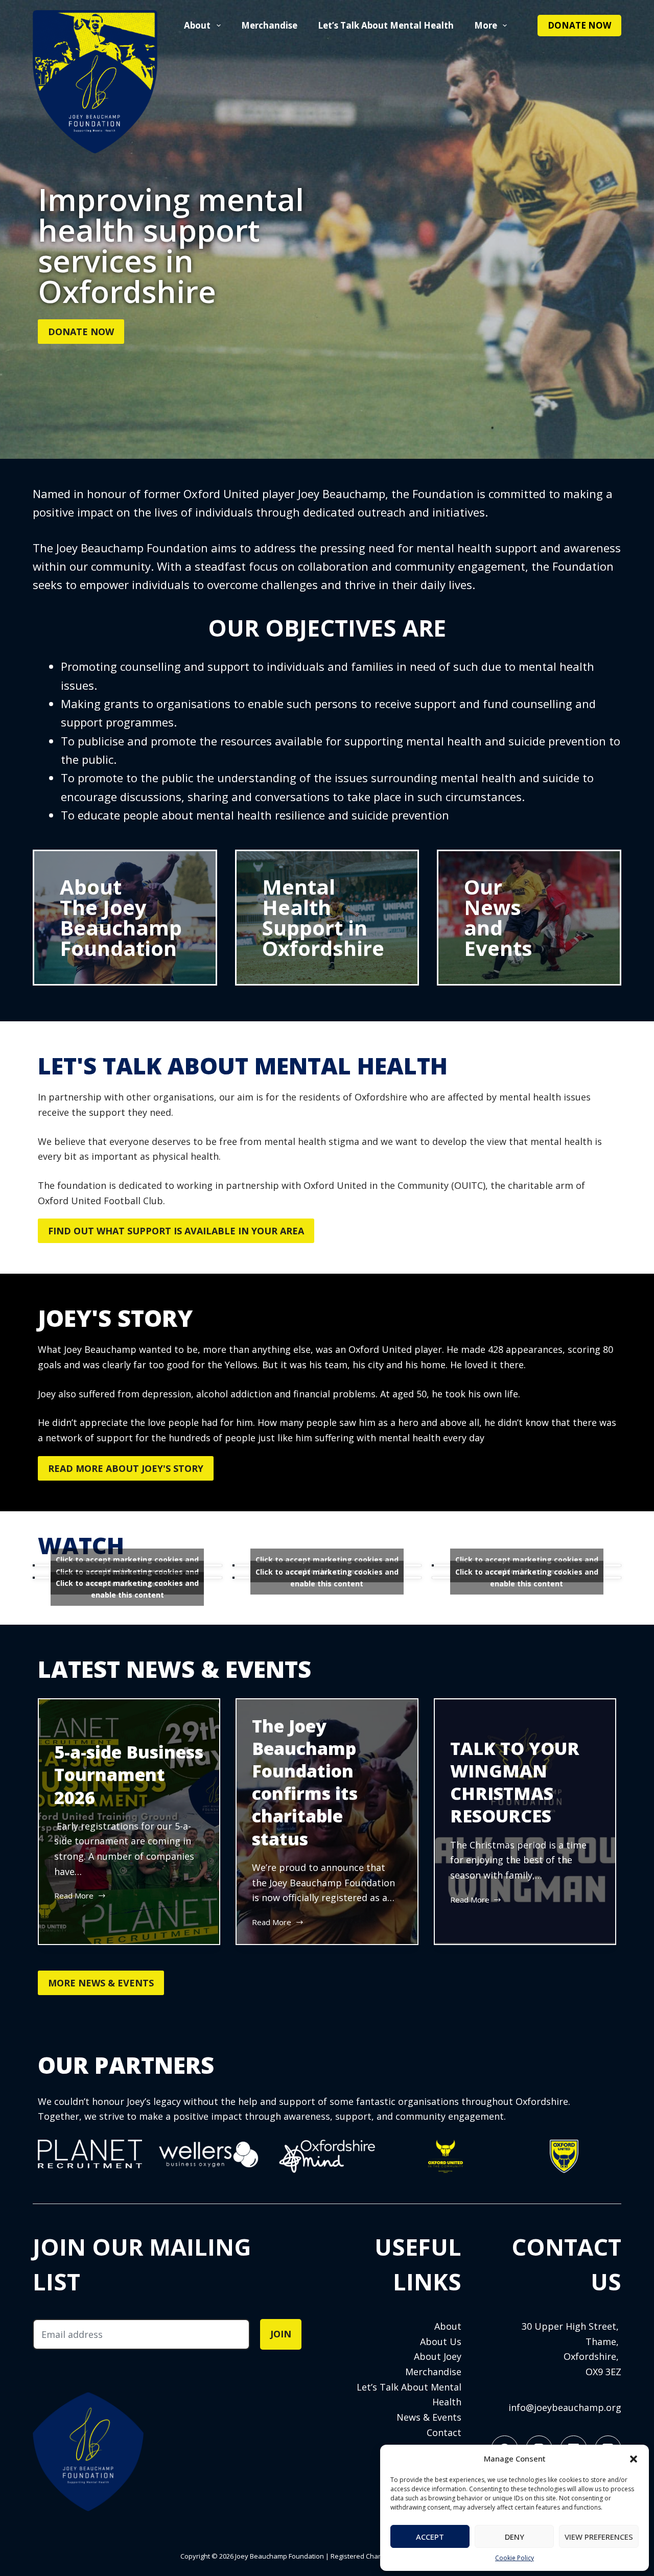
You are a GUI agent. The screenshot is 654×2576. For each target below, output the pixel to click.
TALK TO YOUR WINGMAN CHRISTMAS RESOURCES (515, 1782)
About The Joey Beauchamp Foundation (121, 917)
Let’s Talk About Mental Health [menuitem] (386, 25)
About (448, 2326)
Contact (444, 2432)
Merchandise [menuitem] (269, 25)
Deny (515, 2537)
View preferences (599, 2537)
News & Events (429, 2417)
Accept (430, 2537)
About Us (441, 2341)
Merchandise (433, 2372)
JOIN (281, 2334)
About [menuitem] (197, 25)
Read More (76, 1895)
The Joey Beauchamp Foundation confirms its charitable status (305, 1782)
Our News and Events (498, 917)
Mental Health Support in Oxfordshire (323, 917)
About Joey (438, 2356)
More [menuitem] (486, 25)
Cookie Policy (515, 2558)
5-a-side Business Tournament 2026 (129, 1774)
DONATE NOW (579, 25)
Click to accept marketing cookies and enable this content (327, 1578)
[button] (634, 2459)
